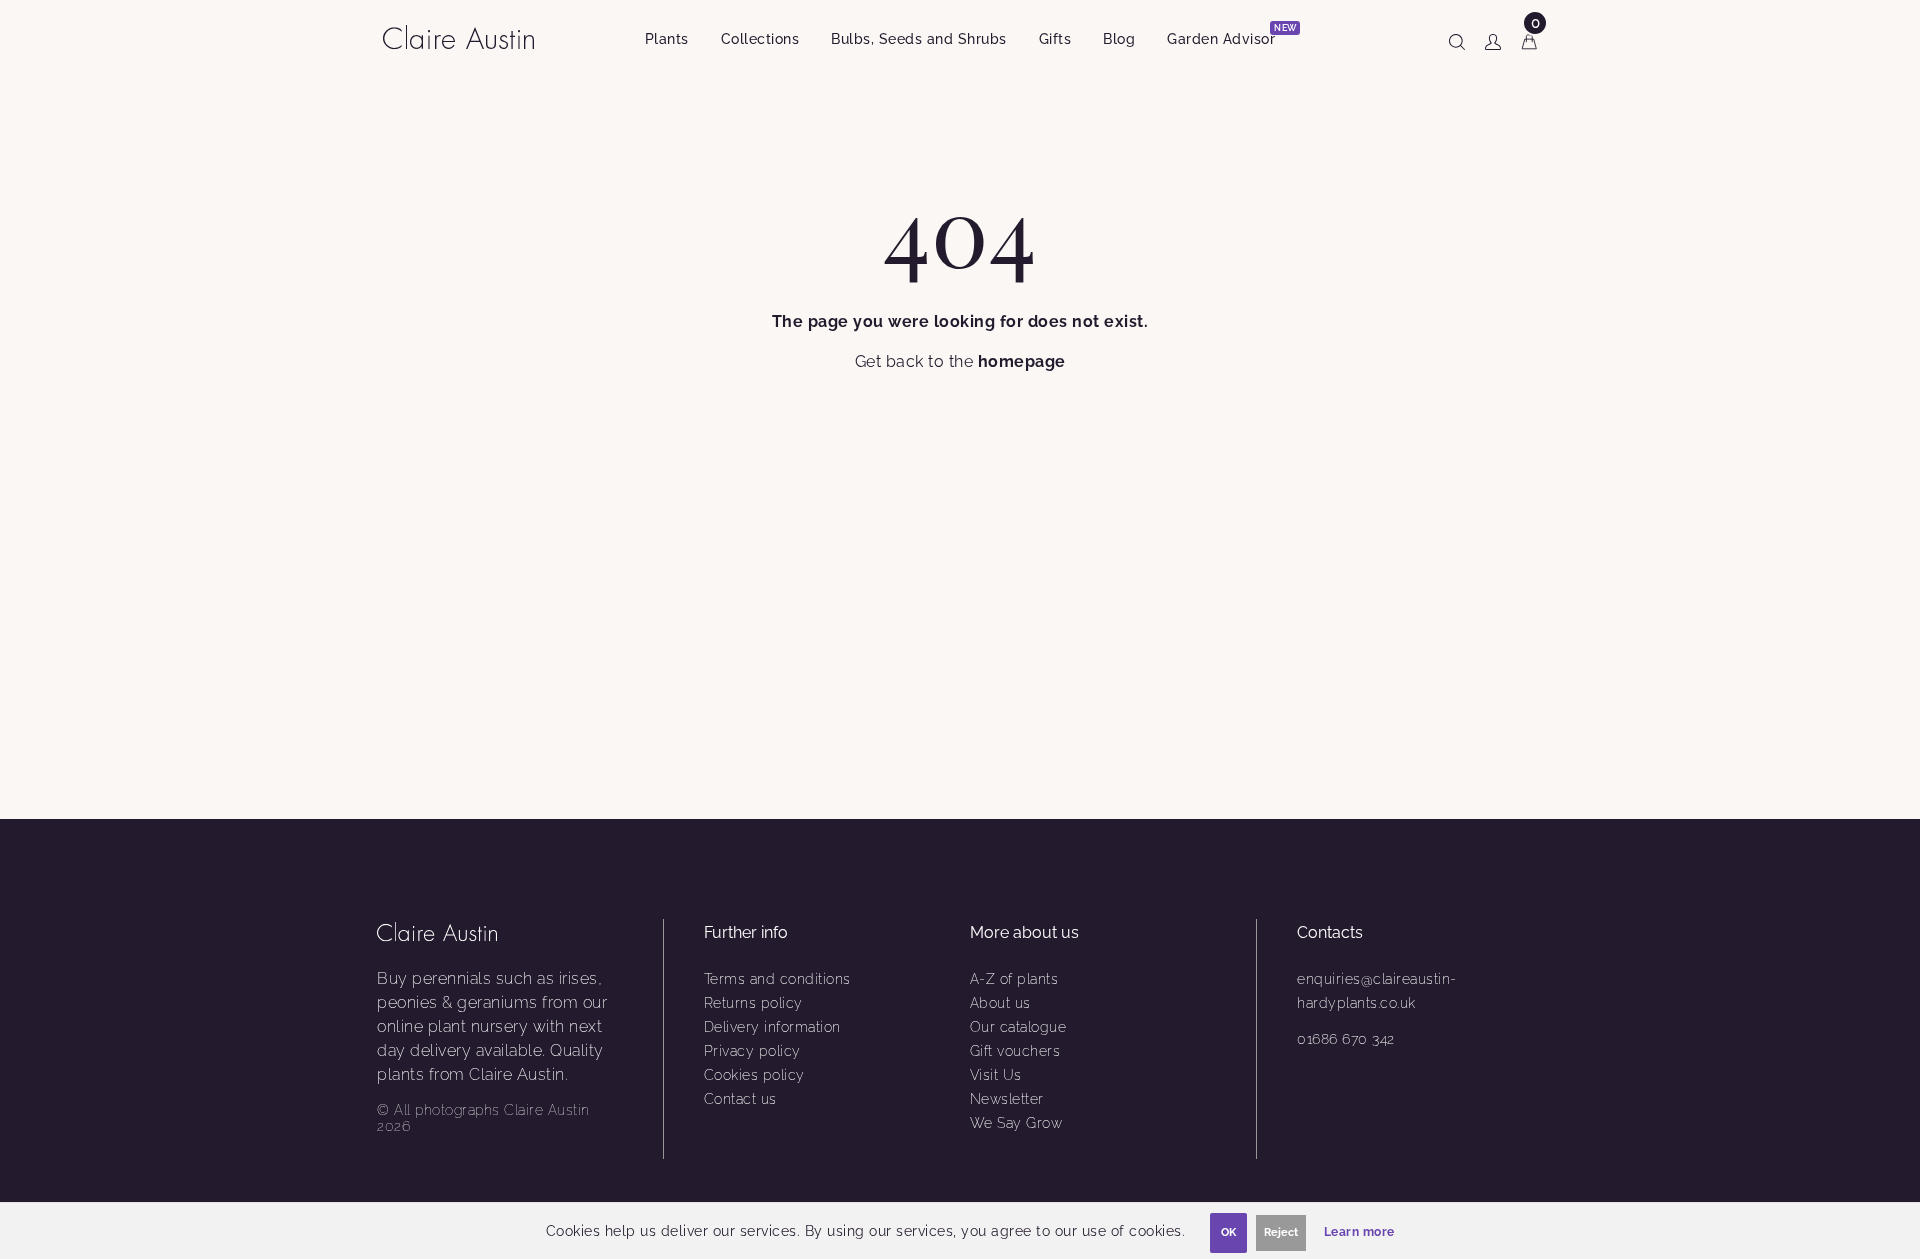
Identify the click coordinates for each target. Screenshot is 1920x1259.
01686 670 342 (1346, 1039)
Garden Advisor (1229, 35)
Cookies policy (754, 1075)
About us (1000, 1003)
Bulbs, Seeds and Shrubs (919, 39)
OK (1228, 1232)
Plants (667, 39)
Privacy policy (752, 1051)
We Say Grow (1016, 1123)
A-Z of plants (1014, 979)
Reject (1281, 1232)
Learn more (1359, 1232)
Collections (760, 39)
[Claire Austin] (466, 36)
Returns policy (753, 1003)
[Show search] (1457, 38)
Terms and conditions (777, 979)
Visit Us (996, 1075)
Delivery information (772, 1027)
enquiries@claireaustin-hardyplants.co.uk (1377, 991)
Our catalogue (1018, 1027)
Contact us (740, 1099)
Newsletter (1007, 1099)
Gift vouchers (1015, 1051)
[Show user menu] (1493, 38)
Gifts (1055, 39)
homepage (1022, 361)
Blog (1119, 39)
